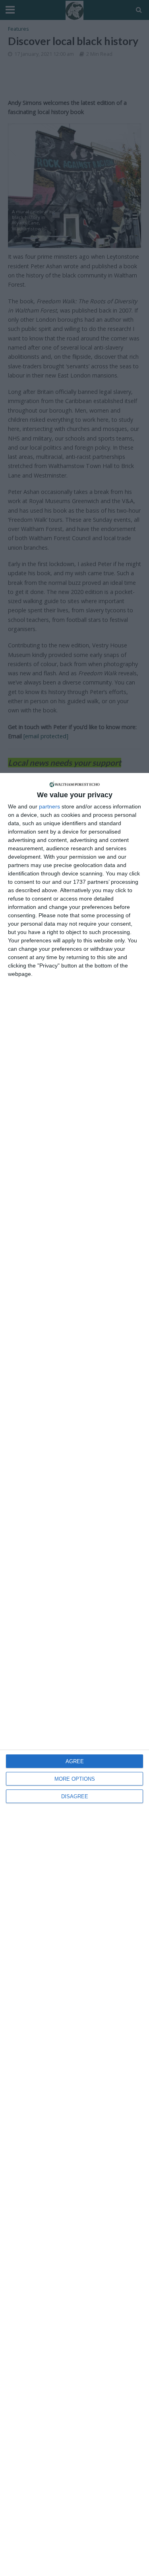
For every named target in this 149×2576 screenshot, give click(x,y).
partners (49, 806)
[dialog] (74, 1674)
